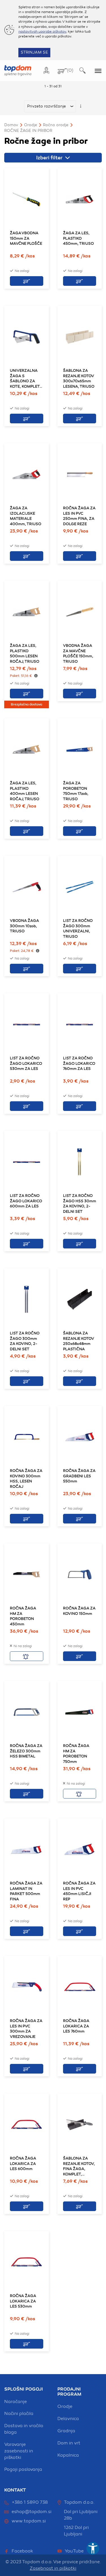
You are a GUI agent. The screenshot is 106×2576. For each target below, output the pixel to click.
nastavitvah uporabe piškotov (42, 31)
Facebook (22, 2551)
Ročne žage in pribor (28, 131)
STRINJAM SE (34, 52)
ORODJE (31, 125)
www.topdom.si (29, 2521)
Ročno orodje (56, 125)
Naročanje (16, 2402)
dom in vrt (69, 2443)
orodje (65, 2406)
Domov (11, 125)
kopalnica (68, 2455)
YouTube (74, 2551)
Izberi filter (50, 158)
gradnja (66, 2431)
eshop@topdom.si (32, 2512)
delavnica (68, 2419)
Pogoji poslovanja (23, 2469)
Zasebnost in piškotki (53, 2568)
